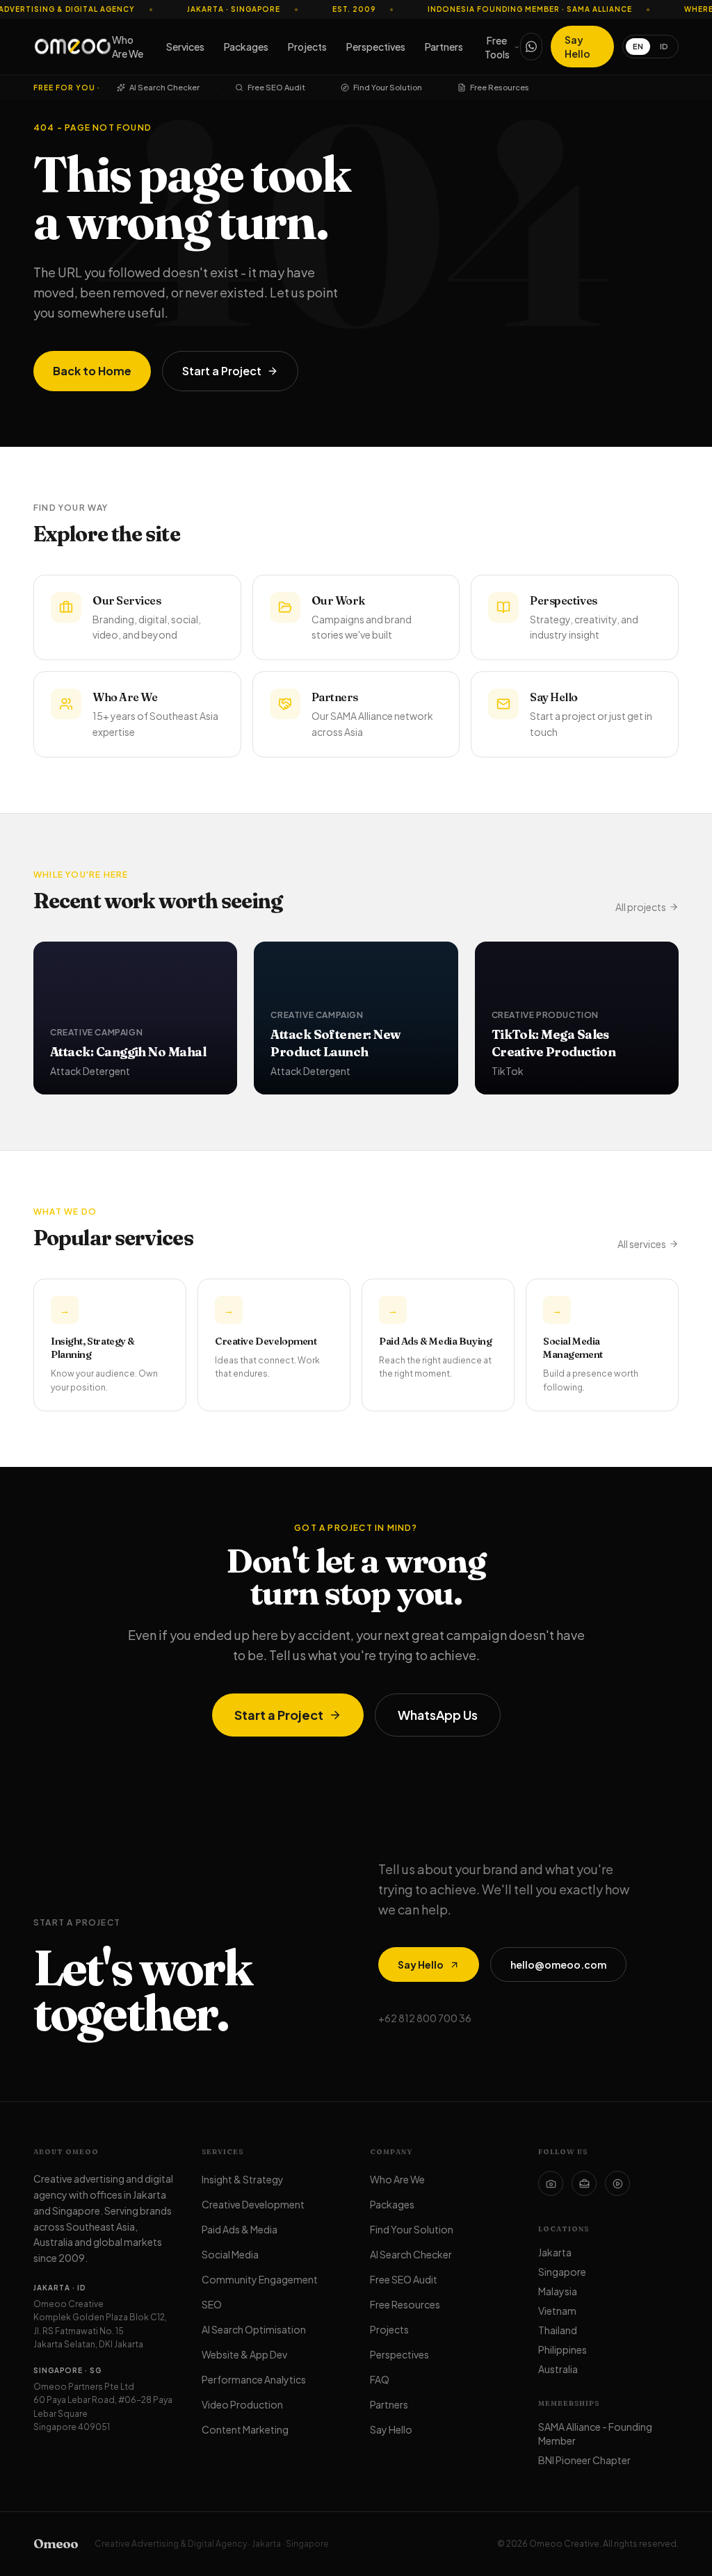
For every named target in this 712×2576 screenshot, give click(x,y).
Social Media (230, 2254)
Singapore (562, 2272)
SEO (212, 2304)
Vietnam (557, 2311)
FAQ (380, 2379)
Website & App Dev (244, 2354)
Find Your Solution (388, 87)
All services (642, 1244)
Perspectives (376, 47)
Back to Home (92, 371)
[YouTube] (617, 2183)
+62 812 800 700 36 (425, 2018)
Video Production (242, 2404)
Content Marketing (245, 2429)
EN (638, 46)
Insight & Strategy (243, 2179)
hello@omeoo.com (558, 1964)
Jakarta (555, 2252)
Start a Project (222, 371)
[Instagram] (551, 2183)
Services (185, 47)
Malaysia (558, 2291)
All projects (641, 907)
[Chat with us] (531, 47)
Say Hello (577, 47)
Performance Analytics (254, 2379)
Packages (246, 47)
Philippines (563, 2349)
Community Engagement (260, 2279)
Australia (558, 2369)
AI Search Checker (164, 87)
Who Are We (128, 47)
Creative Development (253, 2204)
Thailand (558, 2330)
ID (664, 46)
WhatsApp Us (438, 1715)
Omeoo (56, 2544)
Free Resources (500, 87)
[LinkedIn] (584, 2183)
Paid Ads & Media (240, 2229)
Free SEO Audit (276, 87)
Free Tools (497, 47)
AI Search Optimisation (254, 2329)
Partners (444, 47)
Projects (307, 47)
